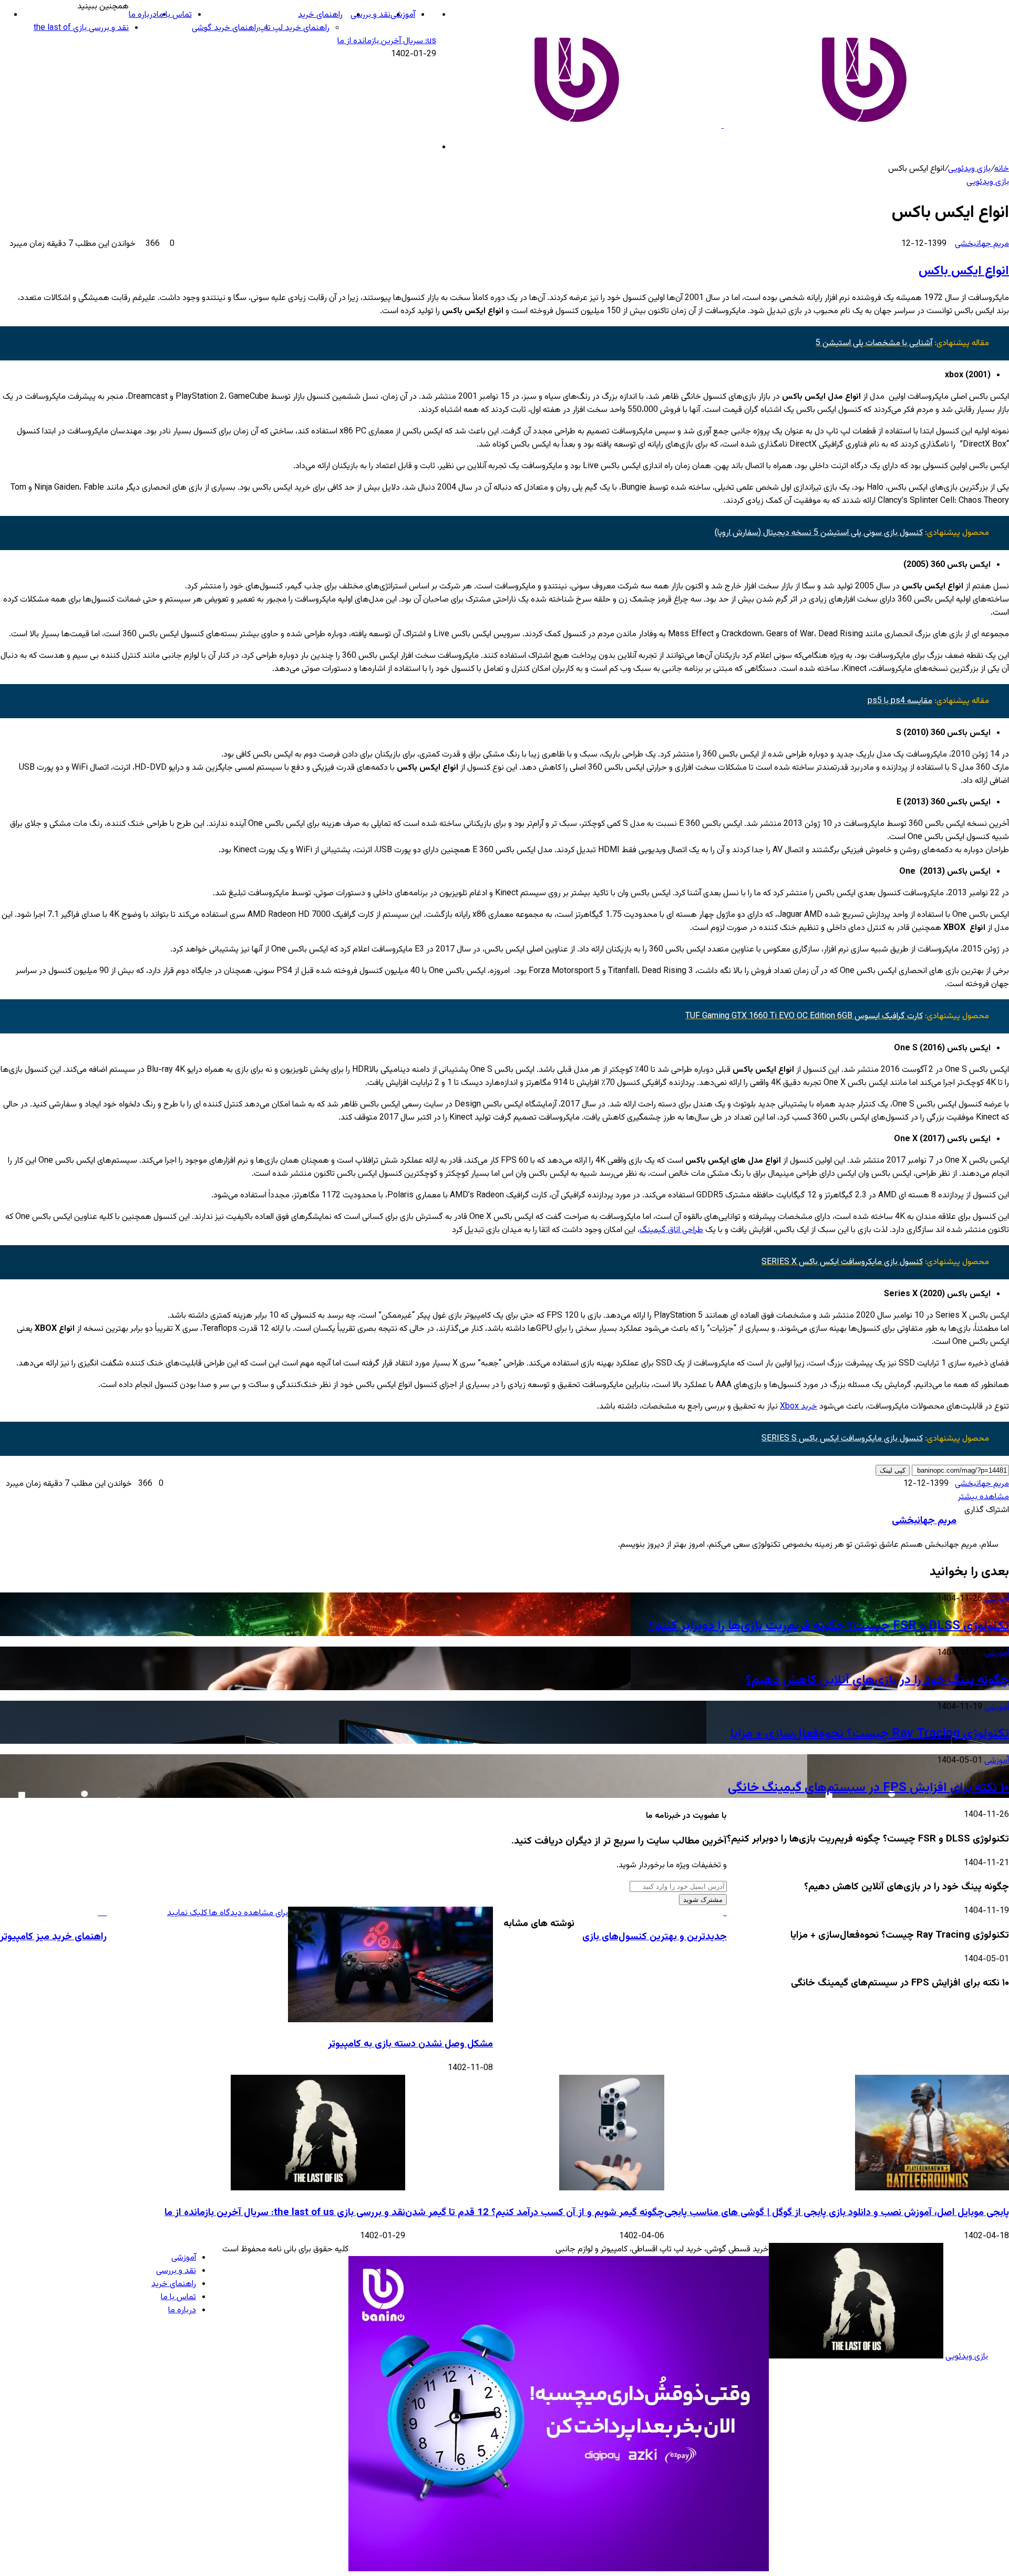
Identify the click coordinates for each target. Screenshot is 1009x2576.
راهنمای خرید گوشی (225, 28)
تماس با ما (174, 15)
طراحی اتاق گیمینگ (671, 1230)
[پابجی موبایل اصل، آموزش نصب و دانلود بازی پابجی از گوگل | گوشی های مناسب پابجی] (932, 2189)
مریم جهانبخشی (982, 244)
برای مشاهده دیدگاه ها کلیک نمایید (228, 1913)
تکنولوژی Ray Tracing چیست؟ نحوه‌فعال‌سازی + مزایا (869, 1734)
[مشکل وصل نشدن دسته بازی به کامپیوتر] (390, 2020)
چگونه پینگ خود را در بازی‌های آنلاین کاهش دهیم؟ (877, 1680)
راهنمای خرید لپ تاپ (294, 28)
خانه (1002, 169)
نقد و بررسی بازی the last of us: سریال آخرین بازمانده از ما (285, 2213)
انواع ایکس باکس (964, 271)
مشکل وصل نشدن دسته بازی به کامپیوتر (410, 2044)
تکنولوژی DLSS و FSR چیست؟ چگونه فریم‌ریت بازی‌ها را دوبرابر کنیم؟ (829, 1626)
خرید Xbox (799, 1407)
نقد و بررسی (370, 15)
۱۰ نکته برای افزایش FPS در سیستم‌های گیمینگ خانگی (868, 1788)
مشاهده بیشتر (984, 1497)
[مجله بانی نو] (723, 126)
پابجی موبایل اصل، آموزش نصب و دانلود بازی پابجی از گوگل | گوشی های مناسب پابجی (837, 2213)
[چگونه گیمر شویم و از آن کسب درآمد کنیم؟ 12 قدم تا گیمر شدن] (612, 2189)
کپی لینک (893, 1470)
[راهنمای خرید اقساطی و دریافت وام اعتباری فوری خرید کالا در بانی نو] (559, 2569)
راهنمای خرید (320, 15)
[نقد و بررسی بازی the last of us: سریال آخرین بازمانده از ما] (318, 2189)
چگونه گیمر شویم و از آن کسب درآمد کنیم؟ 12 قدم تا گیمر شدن (535, 2213)
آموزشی (403, 15)
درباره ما (143, 15)
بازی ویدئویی (969, 169)
